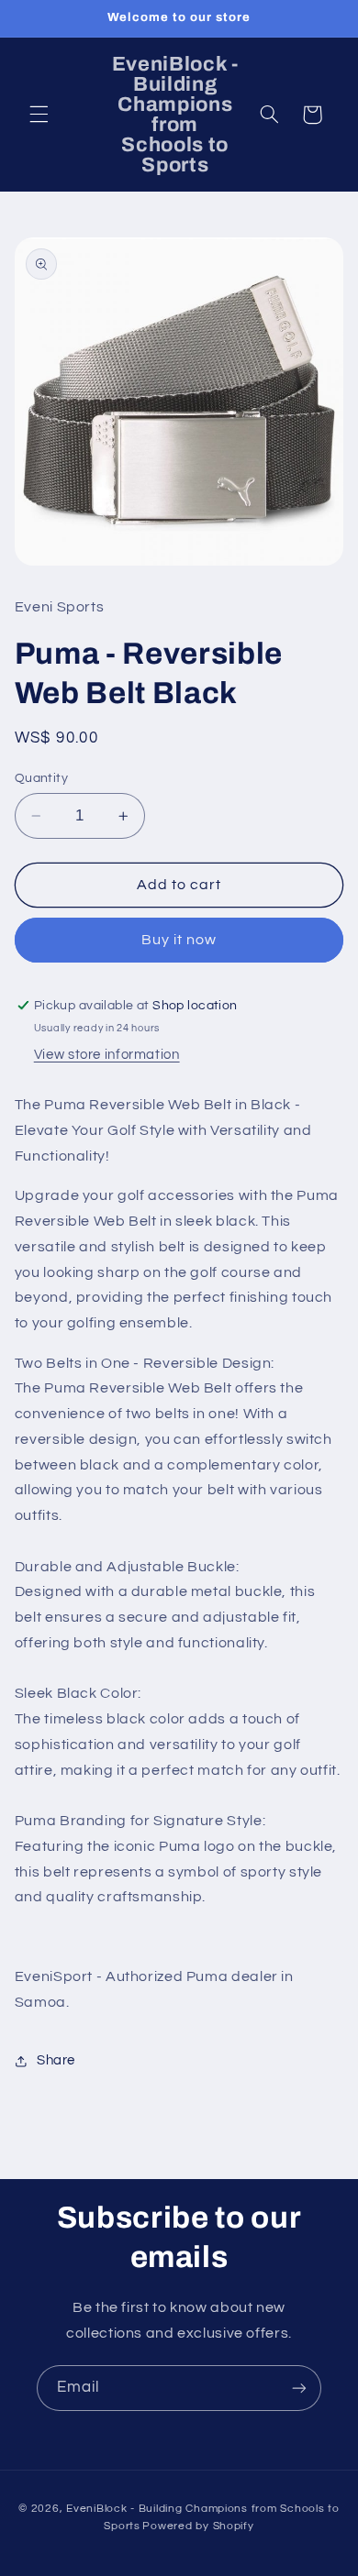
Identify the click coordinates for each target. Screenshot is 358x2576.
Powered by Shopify (198, 2526)
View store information (107, 1055)
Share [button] (56, 2060)
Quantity (41, 778)
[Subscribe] (299, 2388)
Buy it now (179, 940)
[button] (39, 115)
